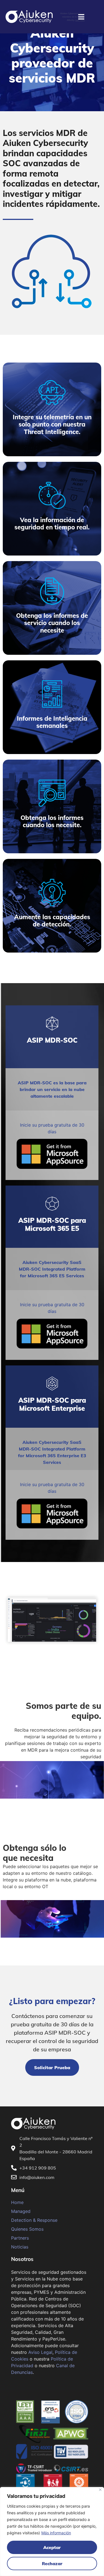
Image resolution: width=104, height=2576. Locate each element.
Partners (20, 2238)
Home (17, 2202)
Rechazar (52, 2563)
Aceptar (52, 2547)
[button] (52, 2067)
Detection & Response (34, 2220)
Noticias (20, 2247)
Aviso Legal (40, 2352)
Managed (21, 2211)
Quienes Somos (27, 2229)
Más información (56, 2533)
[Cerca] (100, 2490)
